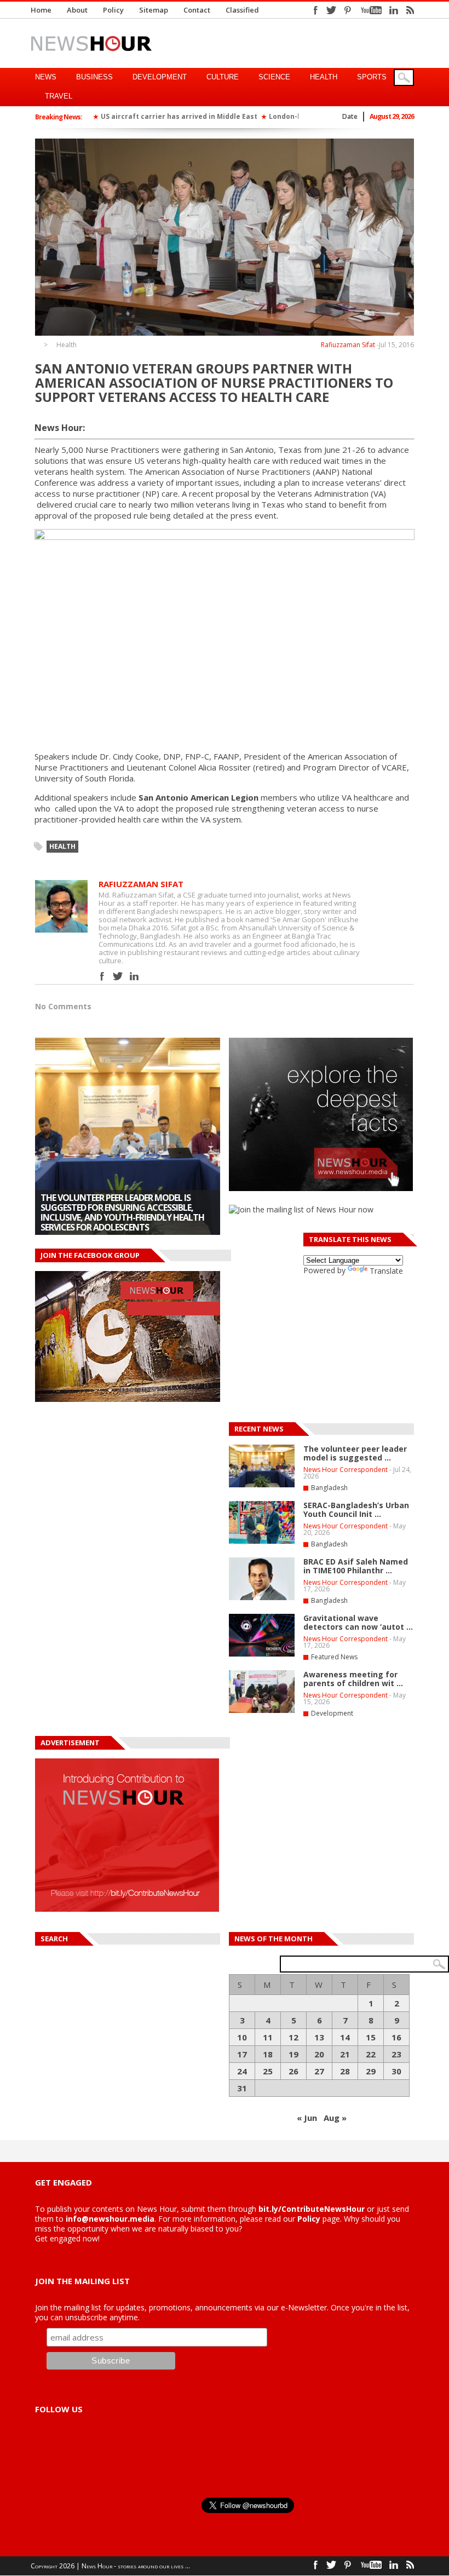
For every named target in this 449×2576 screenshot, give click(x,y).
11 (268, 2037)
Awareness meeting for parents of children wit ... (353, 1679)
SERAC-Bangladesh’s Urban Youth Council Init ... (356, 1510)
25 (268, 2071)
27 (319, 2071)
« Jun (307, 2118)
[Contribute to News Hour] (127, 1909)
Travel (59, 96)
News (46, 77)
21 (345, 2054)
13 (319, 2037)
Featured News (334, 1657)
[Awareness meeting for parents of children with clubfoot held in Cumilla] (128, 1136)
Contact (197, 10)
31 (242, 2088)
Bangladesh (329, 1488)
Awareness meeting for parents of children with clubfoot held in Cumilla (116, 1217)
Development (160, 77)
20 (319, 2054)
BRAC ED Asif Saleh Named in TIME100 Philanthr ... (356, 1566)
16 (396, 2037)
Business (94, 77)
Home (41, 10)
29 (371, 2071)
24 (242, 2071)
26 (293, 2071)
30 (396, 2071)
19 (293, 2054)
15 (371, 2037)
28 (345, 2071)
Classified (242, 10)
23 (396, 2054)
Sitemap (154, 10)
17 (242, 2054)
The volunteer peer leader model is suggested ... (355, 1453)
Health (324, 77)
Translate (386, 1271)
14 (345, 2037)
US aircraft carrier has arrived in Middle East (179, 116)
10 (242, 2037)
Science (274, 77)
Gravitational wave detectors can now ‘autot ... (358, 1622)
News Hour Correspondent (346, 1470)
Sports (372, 77)
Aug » (335, 2118)
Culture (223, 77)
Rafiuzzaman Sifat (348, 345)
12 (293, 2037)
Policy (113, 10)
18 (268, 2054)
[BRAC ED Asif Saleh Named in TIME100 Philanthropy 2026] (262, 1598)
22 (371, 2054)
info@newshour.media (110, 2219)
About (77, 10)
